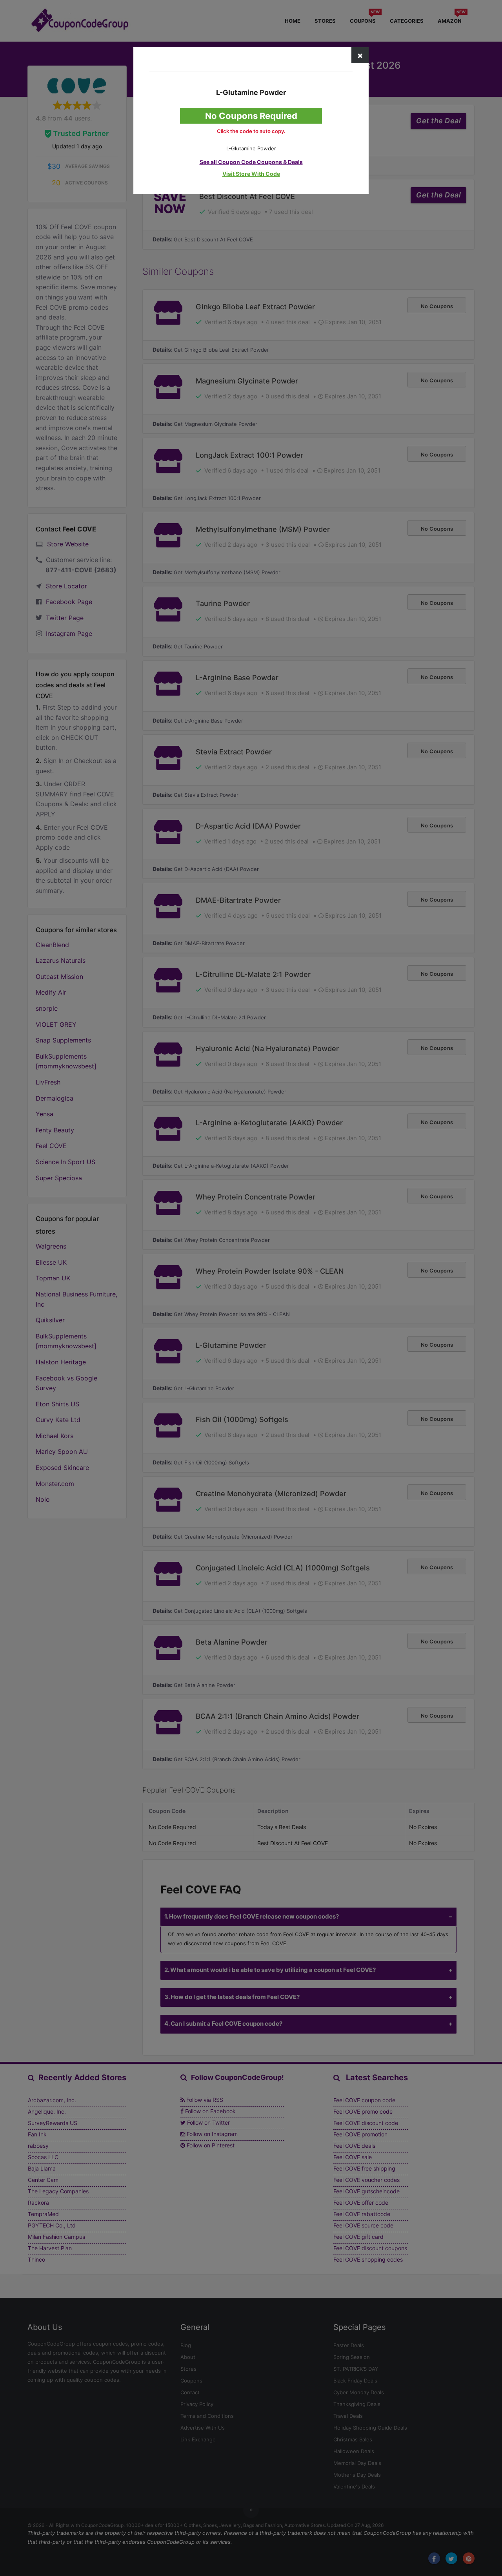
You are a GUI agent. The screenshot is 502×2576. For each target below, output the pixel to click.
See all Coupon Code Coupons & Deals (251, 162)
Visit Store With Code (251, 174)
